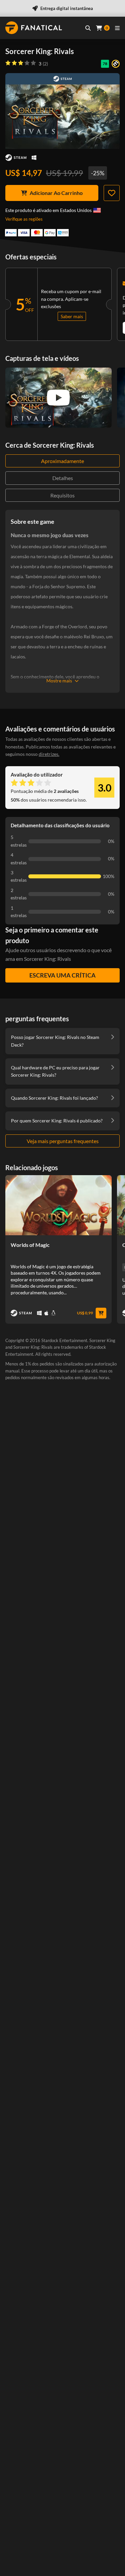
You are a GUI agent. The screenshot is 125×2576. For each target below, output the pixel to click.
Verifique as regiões (24, 219)
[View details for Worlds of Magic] (58, 1205)
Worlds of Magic (30, 1245)
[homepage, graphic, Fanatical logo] (34, 28)
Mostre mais (59, 681)
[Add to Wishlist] (112, 193)
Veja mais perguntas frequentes (63, 1141)
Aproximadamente (62, 461)
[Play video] (58, 398)
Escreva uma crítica (62, 975)
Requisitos (62, 495)
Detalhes (63, 478)
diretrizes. (49, 754)
